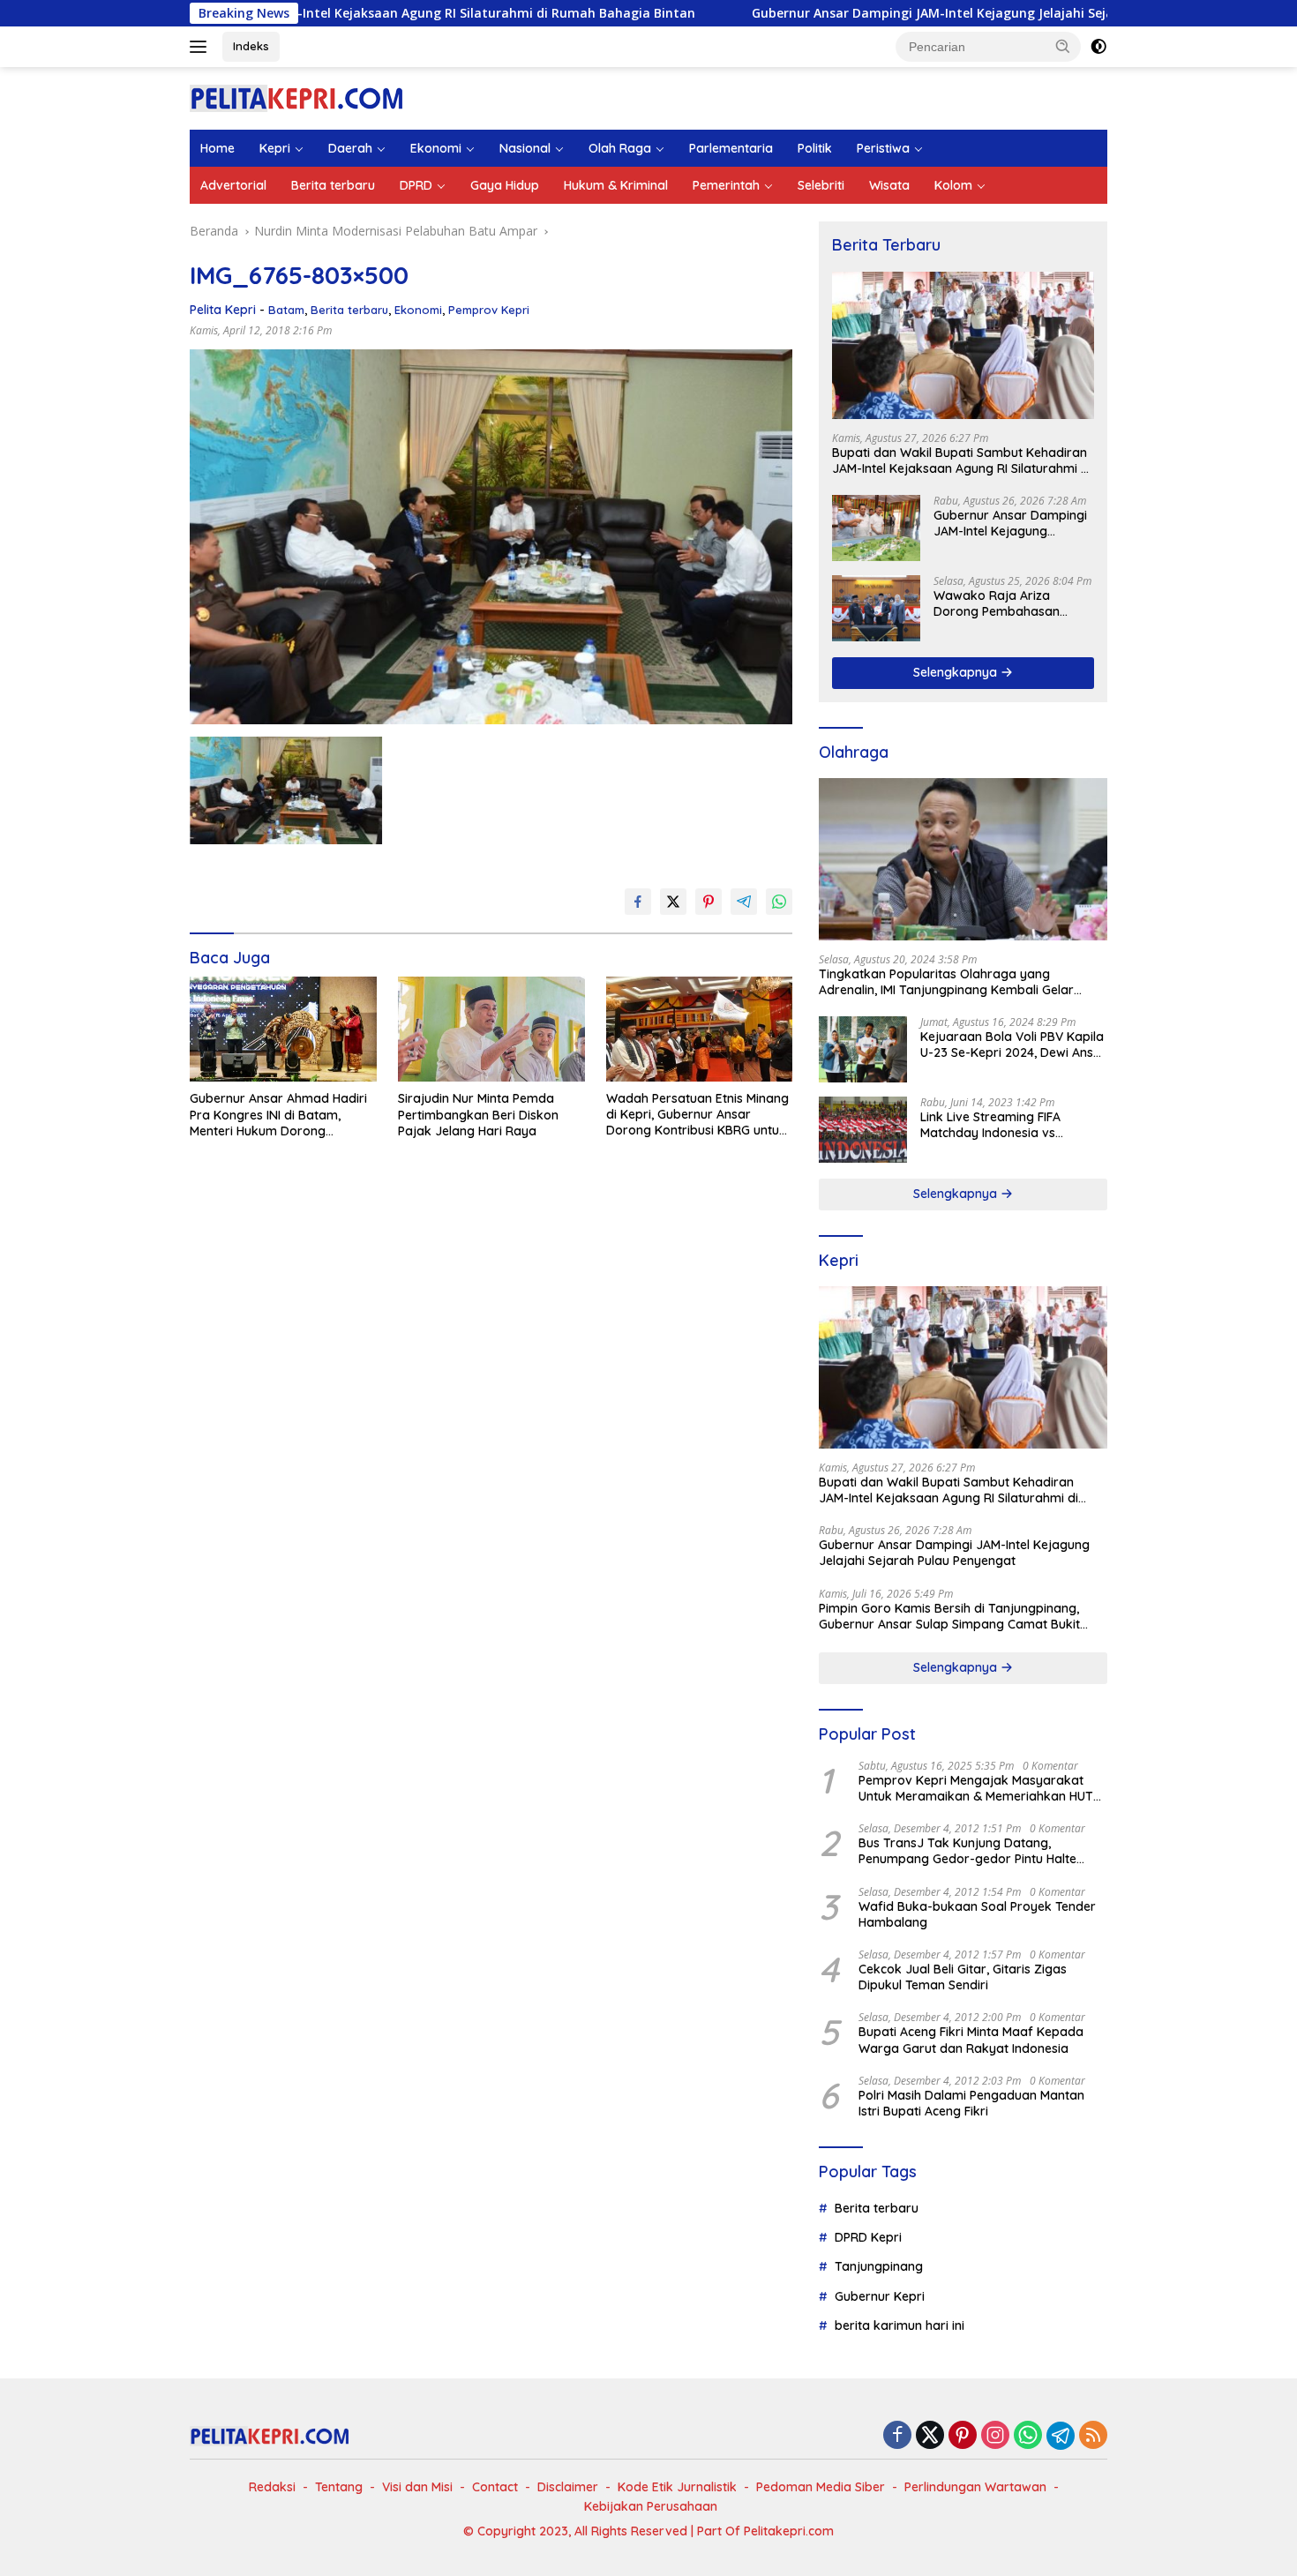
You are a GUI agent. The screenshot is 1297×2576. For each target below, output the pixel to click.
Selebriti (821, 185)
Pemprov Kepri (489, 310)
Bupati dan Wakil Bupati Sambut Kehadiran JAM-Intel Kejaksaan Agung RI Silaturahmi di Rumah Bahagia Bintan (962, 461)
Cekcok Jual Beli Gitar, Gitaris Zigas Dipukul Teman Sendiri (963, 1977)
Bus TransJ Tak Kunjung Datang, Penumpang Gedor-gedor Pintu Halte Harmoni (967, 1851)
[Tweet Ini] (673, 902)
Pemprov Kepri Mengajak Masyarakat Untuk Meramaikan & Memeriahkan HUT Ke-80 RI (976, 1788)
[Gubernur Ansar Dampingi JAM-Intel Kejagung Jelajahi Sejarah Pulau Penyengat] (876, 528)
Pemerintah (726, 185)
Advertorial (233, 185)
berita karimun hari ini (900, 2325)
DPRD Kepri (868, 2237)
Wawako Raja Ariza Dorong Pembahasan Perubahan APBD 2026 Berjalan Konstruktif (1000, 603)
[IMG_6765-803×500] (286, 790)
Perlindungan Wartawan (975, 2487)
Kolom (953, 185)
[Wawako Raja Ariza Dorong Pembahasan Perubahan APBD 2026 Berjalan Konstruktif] (876, 608)
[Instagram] (995, 2436)
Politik (815, 148)
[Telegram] (1061, 2436)
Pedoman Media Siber (821, 2487)
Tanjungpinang (879, 2266)
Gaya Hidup (505, 185)
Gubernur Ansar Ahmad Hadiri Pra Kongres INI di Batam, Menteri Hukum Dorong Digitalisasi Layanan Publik (278, 1115)
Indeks (251, 46)
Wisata (889, 185)
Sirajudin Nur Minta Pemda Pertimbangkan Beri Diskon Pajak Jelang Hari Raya (478, 1114)
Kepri (275, 148)
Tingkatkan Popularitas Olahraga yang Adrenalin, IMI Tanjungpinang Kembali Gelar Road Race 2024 (946, 982)
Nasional (525, 148)
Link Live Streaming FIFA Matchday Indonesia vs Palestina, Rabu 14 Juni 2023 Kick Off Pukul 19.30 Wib (1003, 1125)
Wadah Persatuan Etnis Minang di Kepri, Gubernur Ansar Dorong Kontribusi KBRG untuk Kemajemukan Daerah (697, 1115)
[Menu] (202, 47)
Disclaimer (568, 2487)
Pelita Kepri (223, 310)
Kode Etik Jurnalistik (677, 2487)
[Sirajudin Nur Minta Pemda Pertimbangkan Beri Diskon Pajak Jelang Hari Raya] (491, 1029)
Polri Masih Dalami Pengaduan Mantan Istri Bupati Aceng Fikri (971, 2103)
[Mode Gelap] (1098, 47)
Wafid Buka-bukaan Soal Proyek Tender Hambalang (977, 1914)
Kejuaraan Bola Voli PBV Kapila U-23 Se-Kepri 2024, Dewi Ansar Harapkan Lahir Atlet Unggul (1013, 1045)
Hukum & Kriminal (616, 185)
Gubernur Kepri (880, 2296)
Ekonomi (436, 148)
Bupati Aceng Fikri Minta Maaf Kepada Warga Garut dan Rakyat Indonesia (971, 2040)
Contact (495, 2487)
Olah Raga (620, 148)
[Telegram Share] (744, 902)
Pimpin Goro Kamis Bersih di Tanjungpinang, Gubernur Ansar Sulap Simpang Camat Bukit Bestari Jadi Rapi (949, 1616)
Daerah (350, 148)
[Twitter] (930, 2436)
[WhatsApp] (1028, 2436)
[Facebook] (897, 2436)
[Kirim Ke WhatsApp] (779, 902)
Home (217, 148)
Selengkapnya (957, 672)
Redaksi (272, 2487)
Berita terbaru (333, 185)
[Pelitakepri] (296, 97)
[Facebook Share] (638, 902)
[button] (1063, 46)
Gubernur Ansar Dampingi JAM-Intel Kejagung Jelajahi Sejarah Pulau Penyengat (880, 13)
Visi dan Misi (417, 2487)
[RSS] (1093, 2436)
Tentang (339, 2487)
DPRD (416, 185)
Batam (286, 310)
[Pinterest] (963, 2436)
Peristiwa (883, 148)
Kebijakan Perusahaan (651, 2506)
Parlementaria (731, 148)
